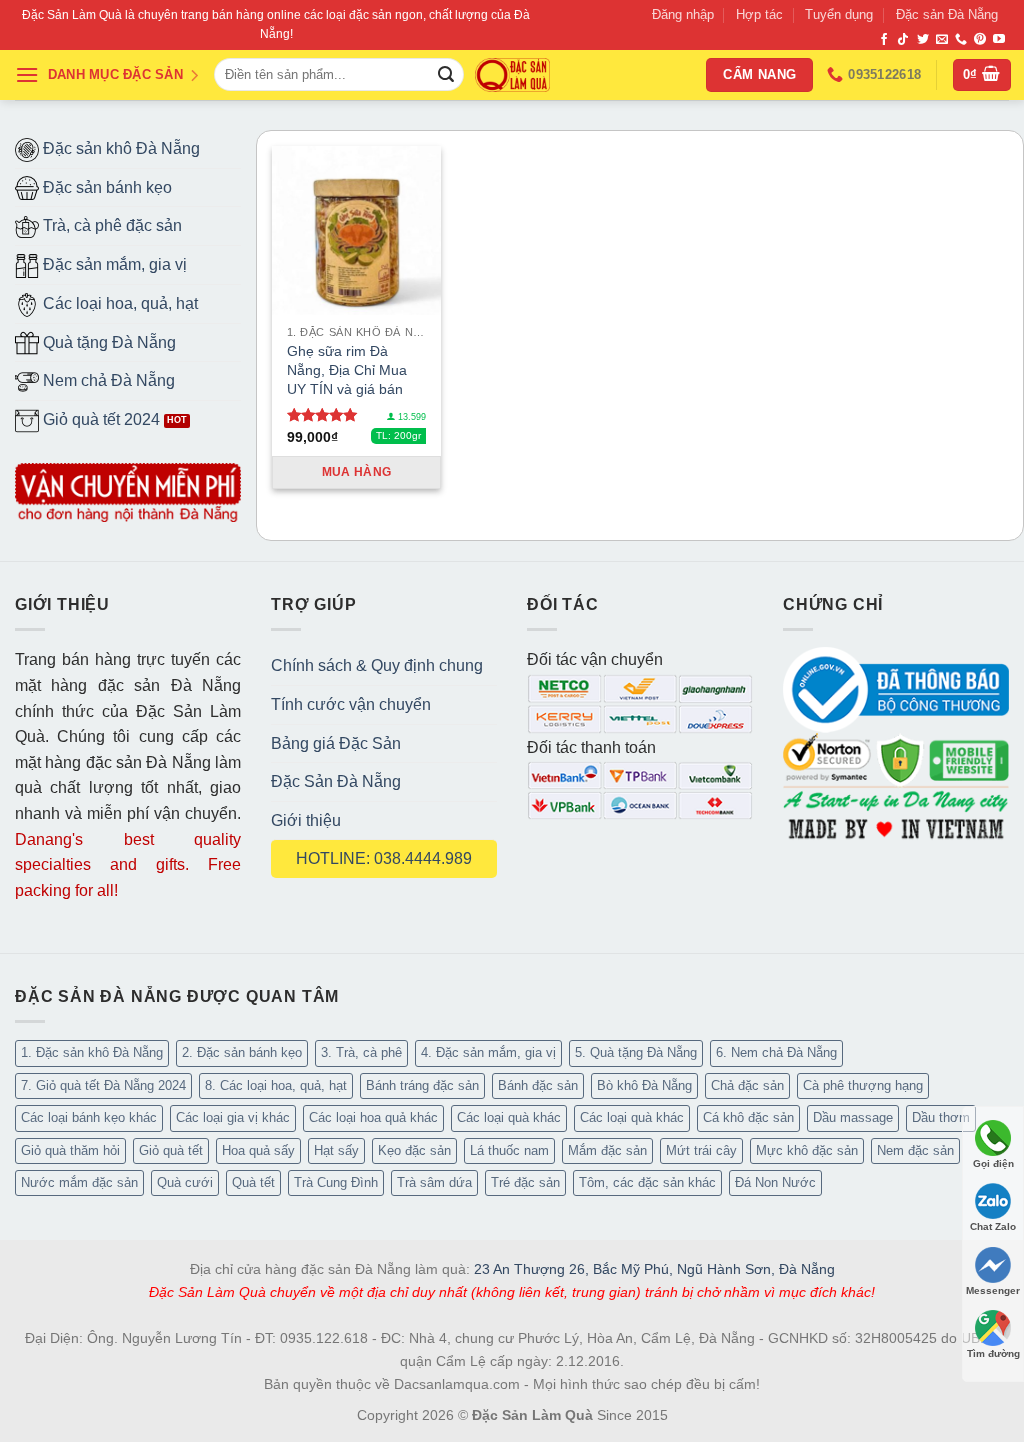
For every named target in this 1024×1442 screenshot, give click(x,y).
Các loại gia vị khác (233, 1117)
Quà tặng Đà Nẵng (107, 342)
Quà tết (253, 1182)
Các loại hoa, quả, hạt (118, 303)
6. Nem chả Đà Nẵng (776, 1052)
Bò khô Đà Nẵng (644, 1085)
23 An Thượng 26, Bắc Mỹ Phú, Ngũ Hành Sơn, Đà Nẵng (654, 1269)
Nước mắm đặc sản (79, 1182)
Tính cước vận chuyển (351, 704)
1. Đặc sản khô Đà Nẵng (92, 1052)
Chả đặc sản (747, 1085)
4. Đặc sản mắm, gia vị (488, 1052)
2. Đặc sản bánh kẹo (242, 1052)
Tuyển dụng (839, 14)
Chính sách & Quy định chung (377, 665)
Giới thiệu (306, 820)
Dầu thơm (941, 1117)
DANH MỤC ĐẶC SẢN (115, 74)
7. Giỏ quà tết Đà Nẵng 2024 (103, 1085)
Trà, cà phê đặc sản (110, 225)
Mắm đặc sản (607, 1150)
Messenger (993, 1290)
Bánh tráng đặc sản (422, 1085)
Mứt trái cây (701, 1150)
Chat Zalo (993, 1226)
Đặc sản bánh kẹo (105, 187)
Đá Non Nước (775, 1182)
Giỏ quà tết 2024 (99, 419)
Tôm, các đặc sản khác (647, 1182)
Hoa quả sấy (258, 1150)
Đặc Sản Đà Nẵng (336, 781)
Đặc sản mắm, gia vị (113, 264)
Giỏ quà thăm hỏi (70, 1150)
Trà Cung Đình (336, 1182)
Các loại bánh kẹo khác (89, 1117)
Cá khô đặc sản (748, 1117)
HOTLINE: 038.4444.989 (384, 858)
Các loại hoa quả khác (373, 1117)
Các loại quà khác (509, 1117)
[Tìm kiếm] (446, 75)
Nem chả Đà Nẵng (107, 380)
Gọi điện (993, 1163)
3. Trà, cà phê (361, 1052)
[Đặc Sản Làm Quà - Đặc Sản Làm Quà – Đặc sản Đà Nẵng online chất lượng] (512, 75)
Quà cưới (185, 1182)
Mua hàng (357, 472)
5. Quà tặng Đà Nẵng (636, 1052)
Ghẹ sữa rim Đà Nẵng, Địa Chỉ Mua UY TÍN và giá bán (347, 369)
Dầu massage (853, 1117)
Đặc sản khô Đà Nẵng (119, 148)
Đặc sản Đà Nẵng (947, 14)
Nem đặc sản (915, 1150)
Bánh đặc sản (538, 1085)
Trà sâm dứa (434, 1182)
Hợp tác (759, 14)
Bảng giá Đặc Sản (336, 743)
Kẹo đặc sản (414, 1150)
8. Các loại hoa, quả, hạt (276, 1085)
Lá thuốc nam (509, 1150)
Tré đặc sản (525, 1182)
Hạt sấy (336, 1150)
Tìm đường (993, 1353)
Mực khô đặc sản (807, 1150)
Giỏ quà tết (171, 1150)
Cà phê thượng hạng (863, 1085)
